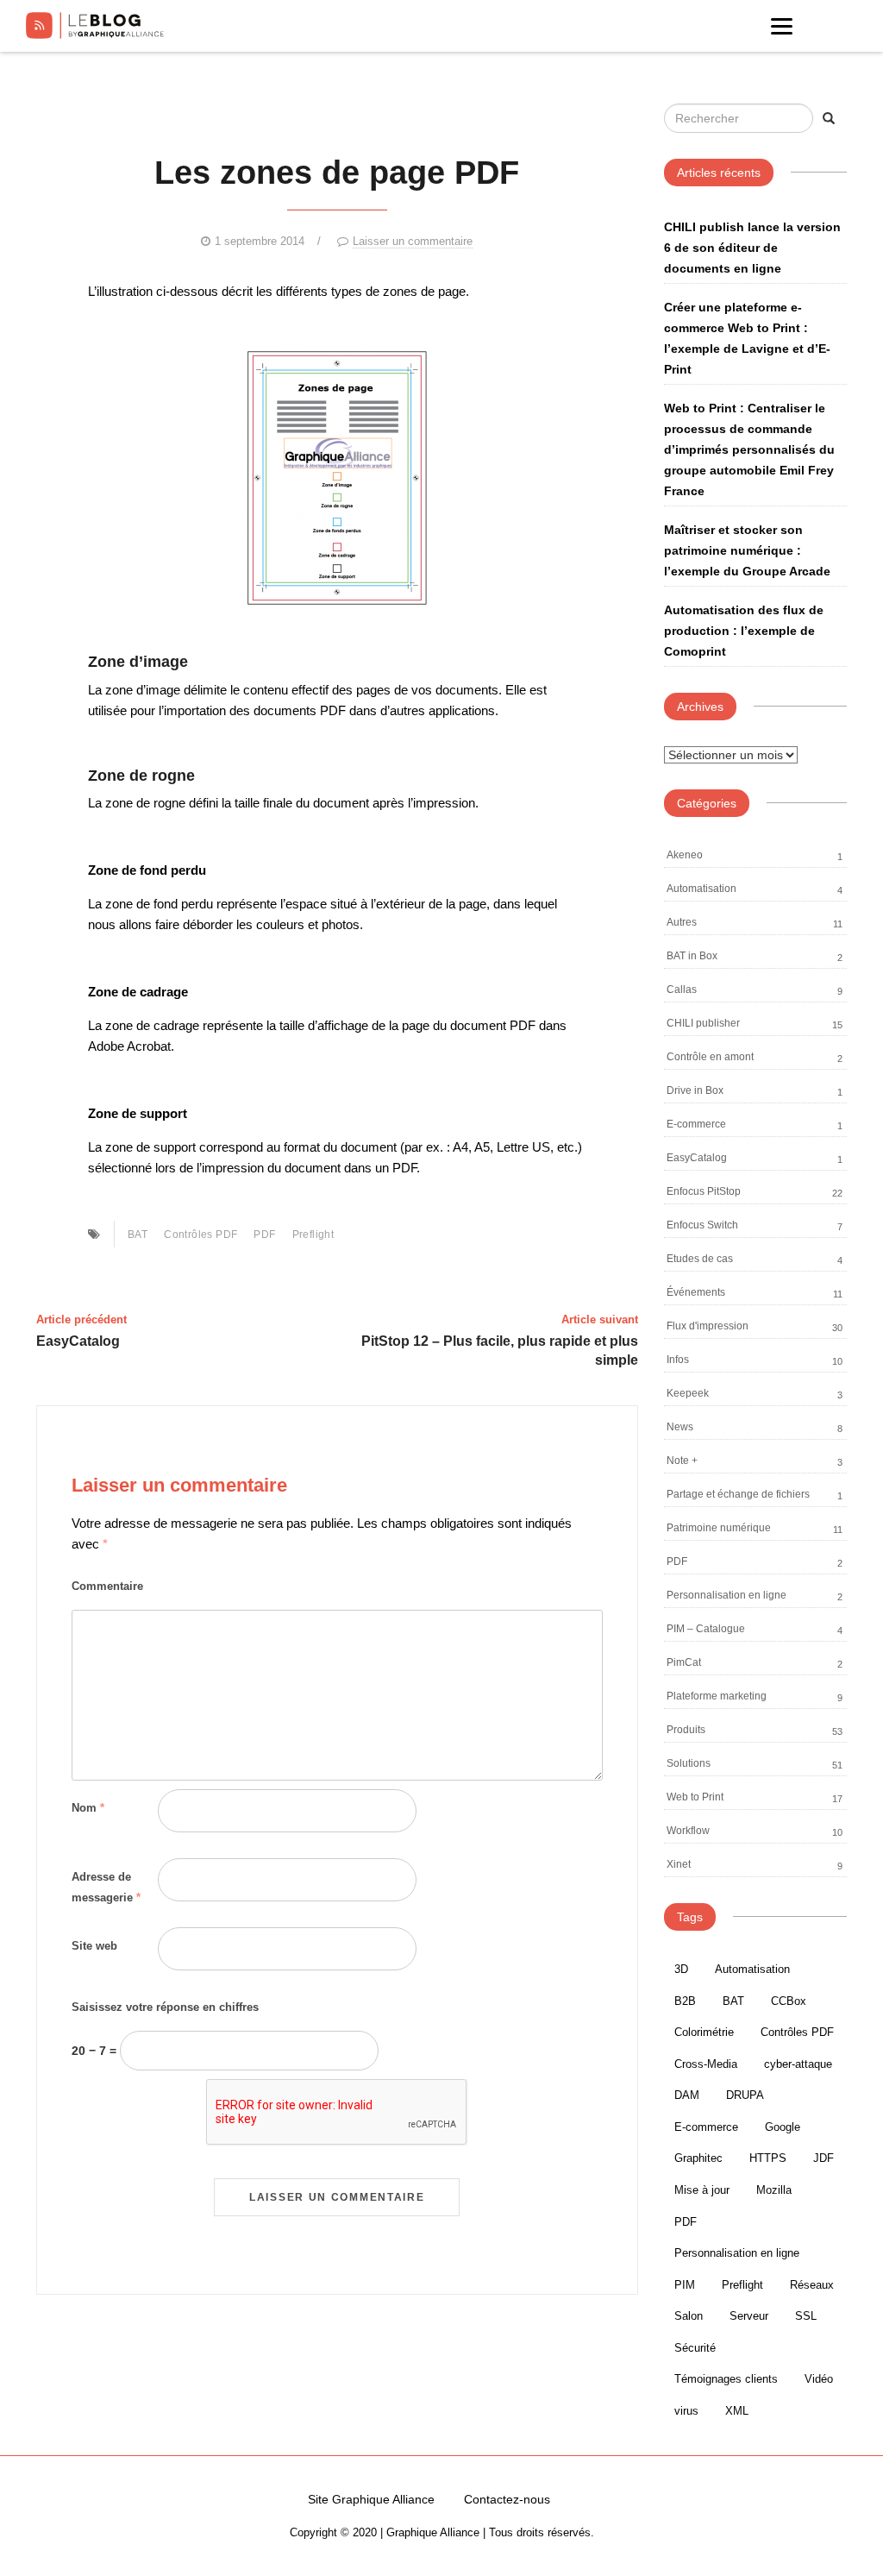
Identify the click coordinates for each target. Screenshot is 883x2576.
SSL (806, 2316)
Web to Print (695, 1797)
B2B (685, 2001)
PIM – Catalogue (706, 1629)
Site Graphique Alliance (371, 2499)
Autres (682, 922)
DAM (687, 2095)
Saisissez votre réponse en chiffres (165, 2007)
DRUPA (745, 2095)
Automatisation (701, 889)
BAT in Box (692, 956)
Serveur (749, 2316)
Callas (682, 990)
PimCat (684, 1662)
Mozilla (774, 2190)
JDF (824, 2158)
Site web (94, 1946)
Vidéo (819, 2379)
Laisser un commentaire (413, 241)
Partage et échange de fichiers (738, 1494)
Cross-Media (706, 2064)
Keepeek (688, 1393)
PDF (264, 1235)
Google (783, 2127)
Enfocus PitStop (704, 1191)
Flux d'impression (708, 1326)
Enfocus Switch (702, 1225)
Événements (696, 1292)
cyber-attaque (798, 2064)
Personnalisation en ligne (726, 1595)
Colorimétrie (704, 2032)
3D (681, 1969)
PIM (685, 2285)
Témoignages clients (726, 2379)
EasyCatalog (697, 1158)
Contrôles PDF (200, 1235)
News (680, 1427)
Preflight (313, 1235)
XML (737, 2411)
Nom (88, 1808)
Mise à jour (702, 2190)
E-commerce (696, 1124)
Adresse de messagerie (106, 1887)
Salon (689, 2316)
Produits (686, 1730)
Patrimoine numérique (719, 1528)
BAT (138, 1235)
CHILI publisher (703, 1023)
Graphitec (698, 2158)
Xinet (679, 1864)
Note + (682, 1461)
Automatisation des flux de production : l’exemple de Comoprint (744, 631)
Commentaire (107, 1586)
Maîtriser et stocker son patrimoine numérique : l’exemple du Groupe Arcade (747, 550)
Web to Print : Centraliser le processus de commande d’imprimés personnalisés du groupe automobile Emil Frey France (749, 449)
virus (686, 2411)
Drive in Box (695, 1090)
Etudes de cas (700, 1259)
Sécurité (695, 2348)
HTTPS (768, 2158)
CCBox (789, 2001)
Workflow (688, 1831)
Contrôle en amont (710, 1057)
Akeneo (685, 855)
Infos (678, 1360)
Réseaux (812, 2285)
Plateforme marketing (717, 1696)
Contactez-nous (507, 2499)
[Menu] (782, 26)
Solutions (689, 1763)
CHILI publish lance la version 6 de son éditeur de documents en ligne (752, 248)
